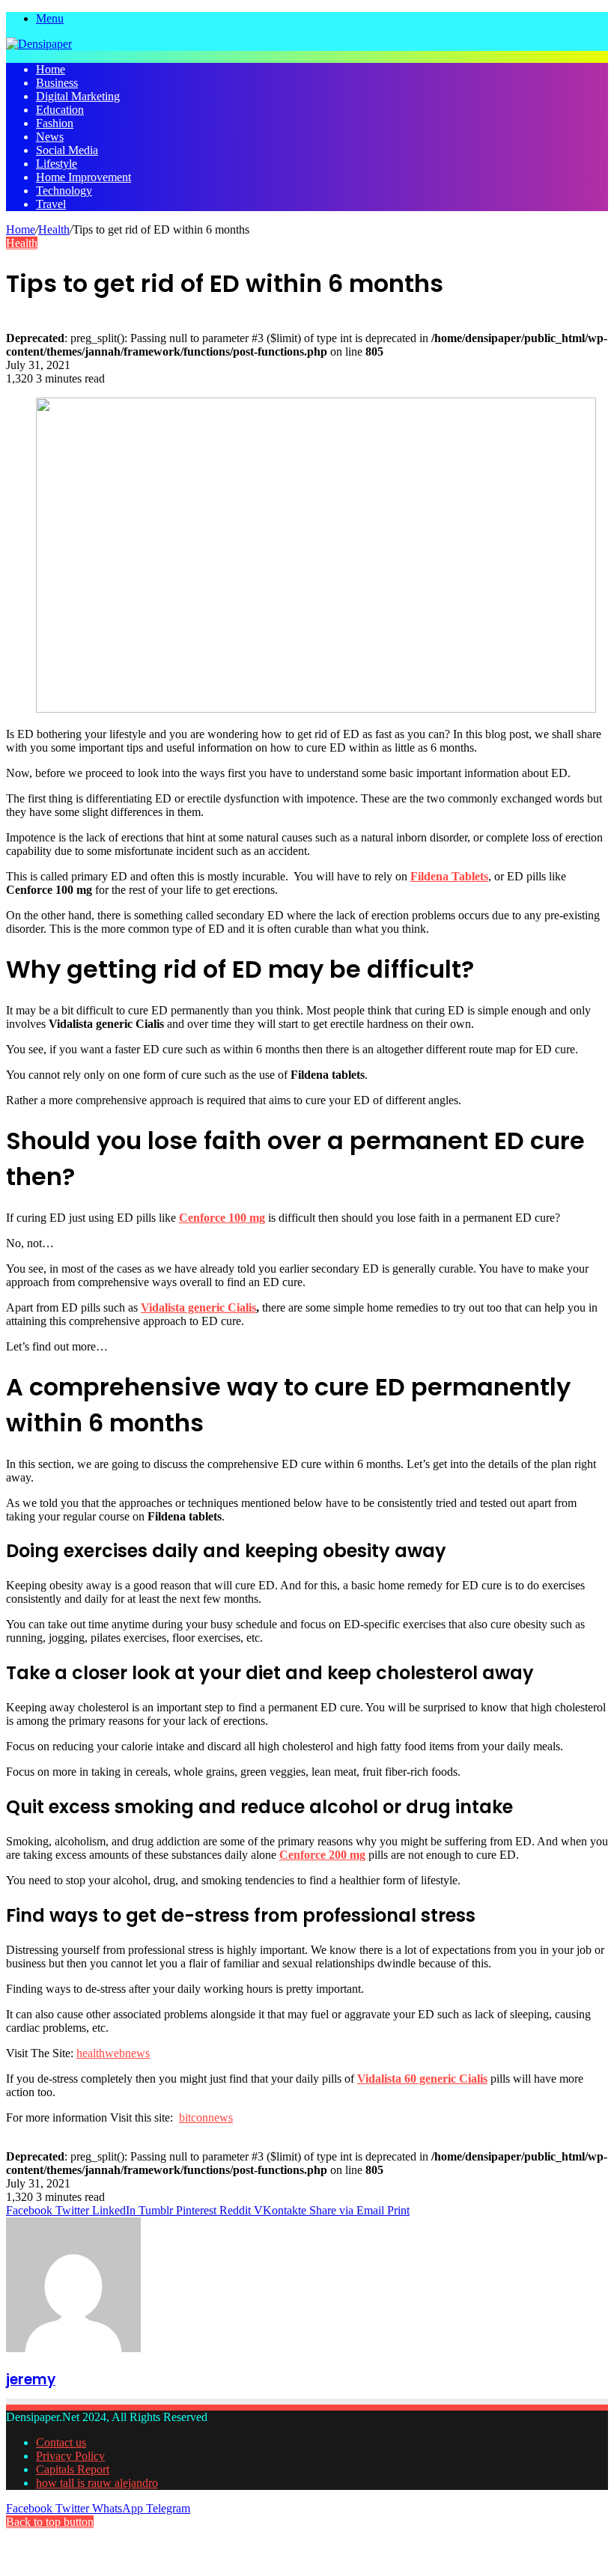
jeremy (31, 2379)
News (50, 137)
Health (54, 229)
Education (60, 110)
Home (51, 69)
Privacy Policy (70, 2456)
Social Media (67, 150)
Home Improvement (83, 177)
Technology (64, 191)
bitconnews (206, 2117)
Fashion (55, 123)
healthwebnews (113, 2053)
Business (57, 83)
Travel (51, 204)
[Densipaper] (39, 44)
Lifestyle (57, 164)
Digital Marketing (78, 96)
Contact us (61, 2442)
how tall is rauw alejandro (97, 2483)
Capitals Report (73, 2469)
